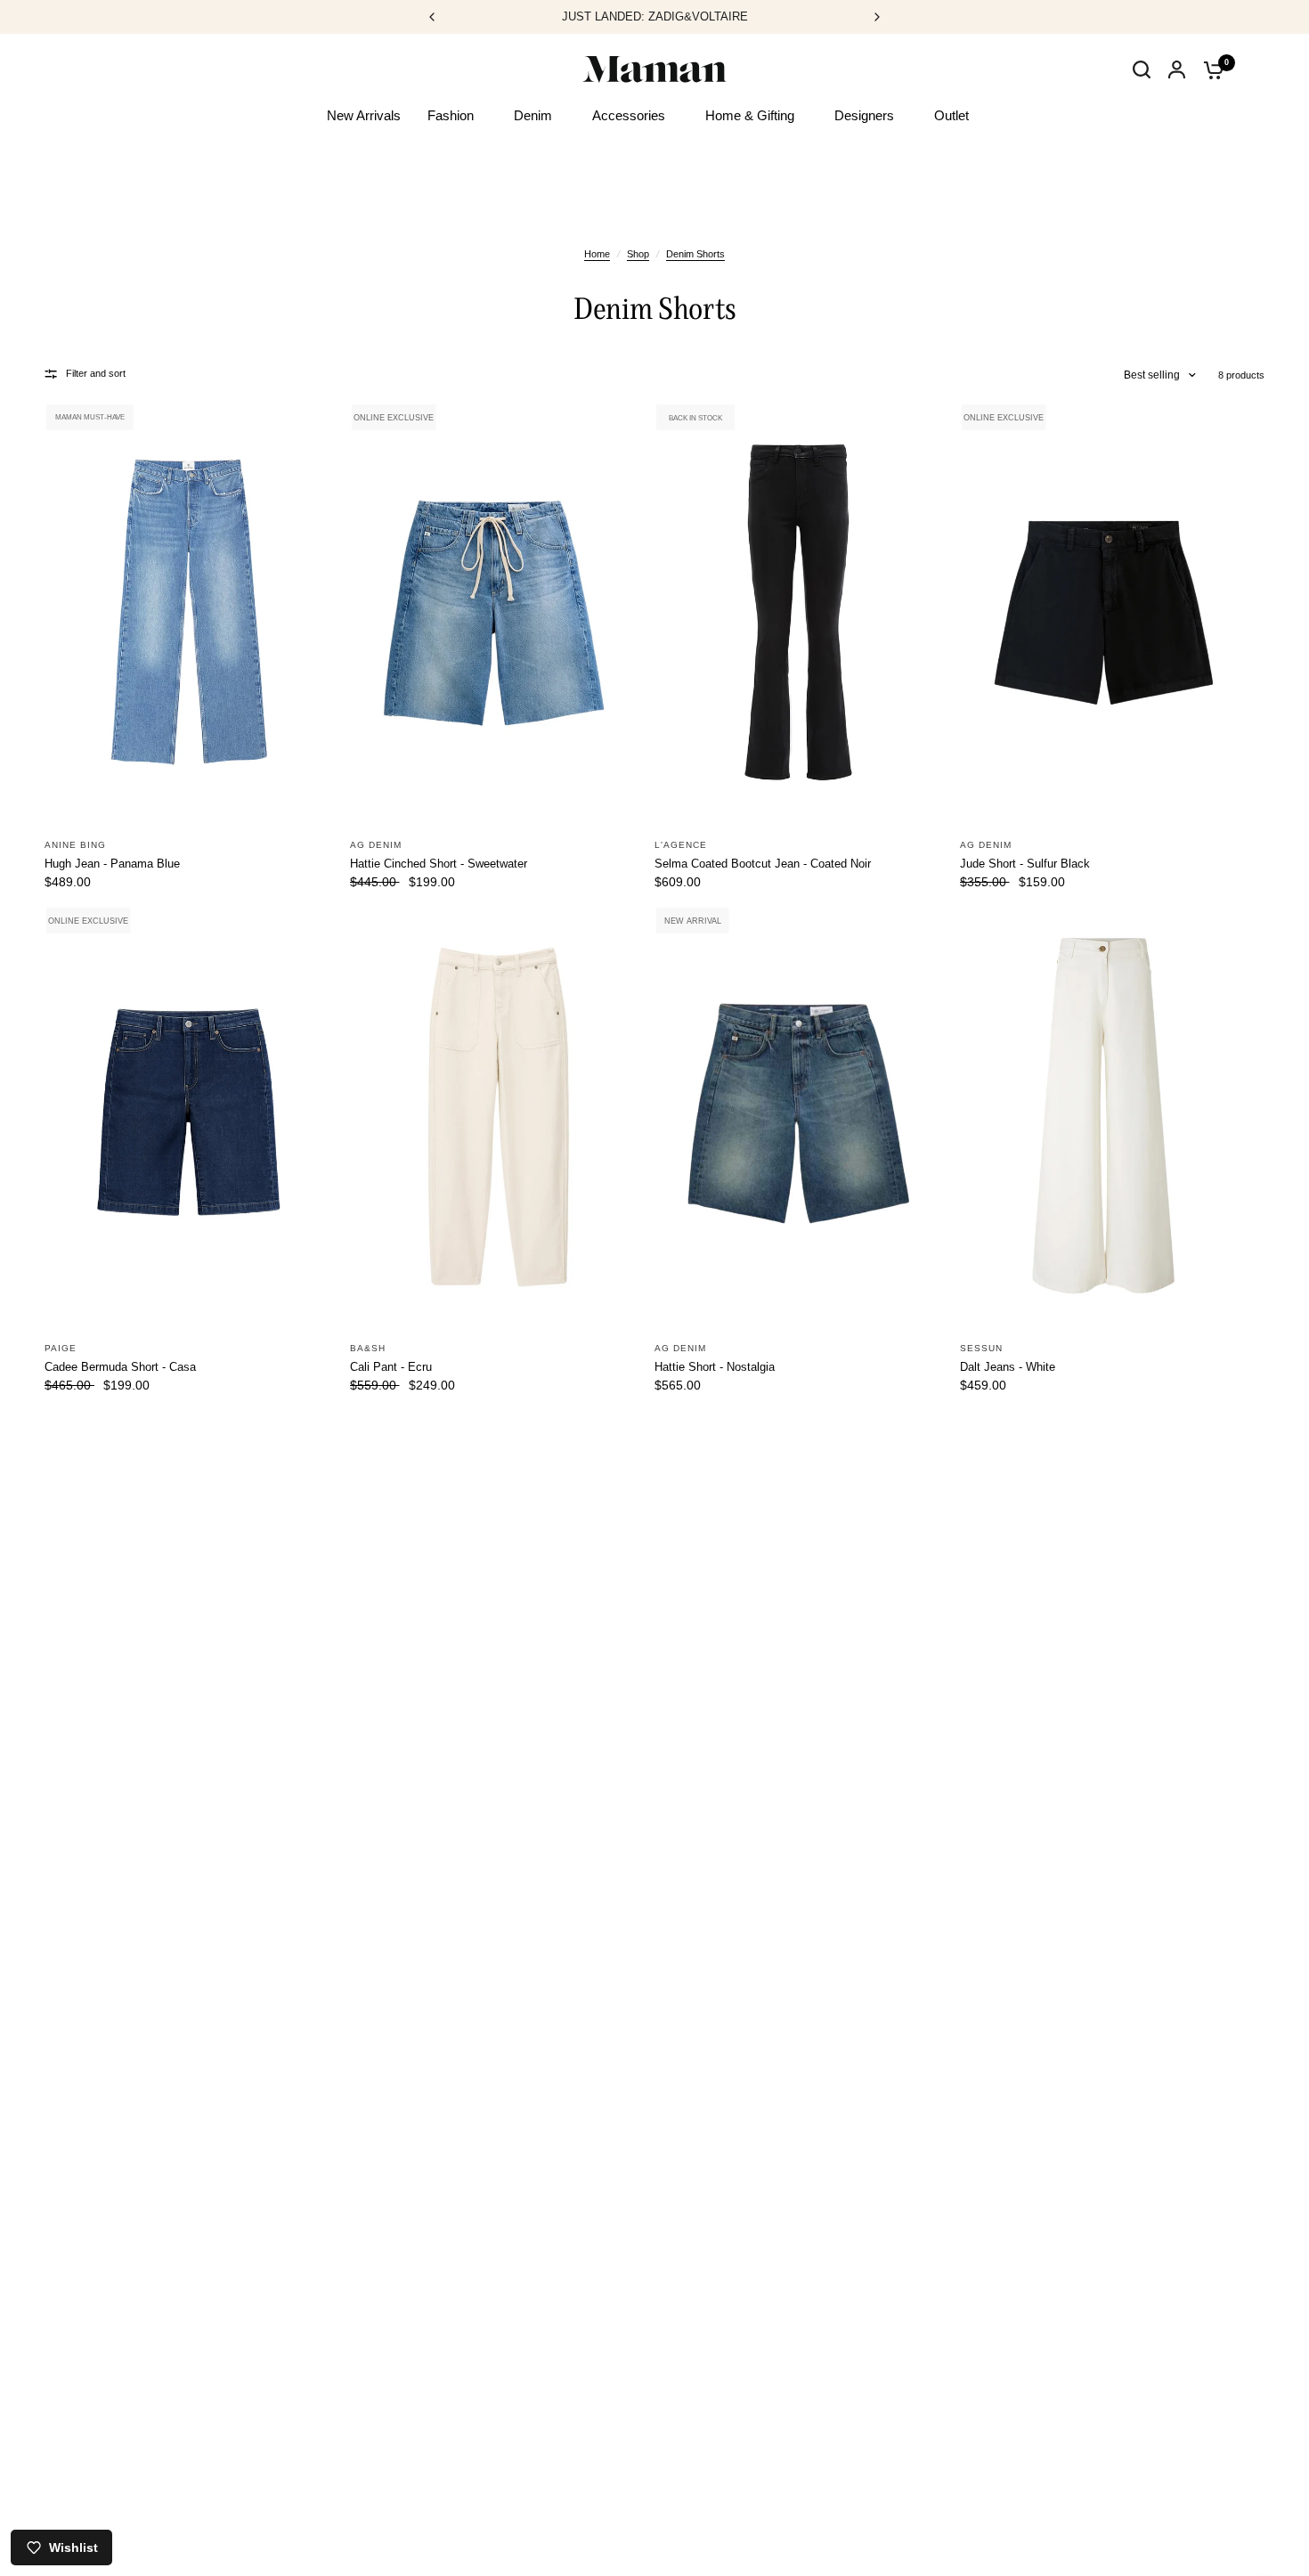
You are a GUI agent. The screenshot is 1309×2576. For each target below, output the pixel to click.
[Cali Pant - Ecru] (494, 1116)
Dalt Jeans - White (1008, 1367)
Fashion (451, 115)
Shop (638, 254)
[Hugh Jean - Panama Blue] (188, 613)
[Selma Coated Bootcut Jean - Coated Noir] (798, 613)
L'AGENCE (681, 845)
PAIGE (61, 1348)
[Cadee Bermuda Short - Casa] (188, 1116)
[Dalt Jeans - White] (1104, 1116)
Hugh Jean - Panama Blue (112, 864)
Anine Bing (75, 845)
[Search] (1142, 87)
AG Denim (376, 845)
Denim (533, 115)
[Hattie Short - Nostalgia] (798, 1116)
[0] (1209, 69)
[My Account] (1177, 69)
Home (597, 254)
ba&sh (368, 1348)
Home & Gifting (750, 115)
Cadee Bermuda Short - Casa (120, 1367)
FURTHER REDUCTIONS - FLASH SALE (699, 16)
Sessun (981, 1348)
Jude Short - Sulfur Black (1025, 864)
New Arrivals (364, 115)
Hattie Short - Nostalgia (715, 1367)
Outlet (951, 115)
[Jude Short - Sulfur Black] (1104, 613)
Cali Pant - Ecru (391, 1367)
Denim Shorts (695, 254)
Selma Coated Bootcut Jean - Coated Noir (763, 864)
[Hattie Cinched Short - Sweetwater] (494, 613)
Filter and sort (96, 373)
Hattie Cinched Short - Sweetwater (439, 864)
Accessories (629, 115)
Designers (864, 115)
